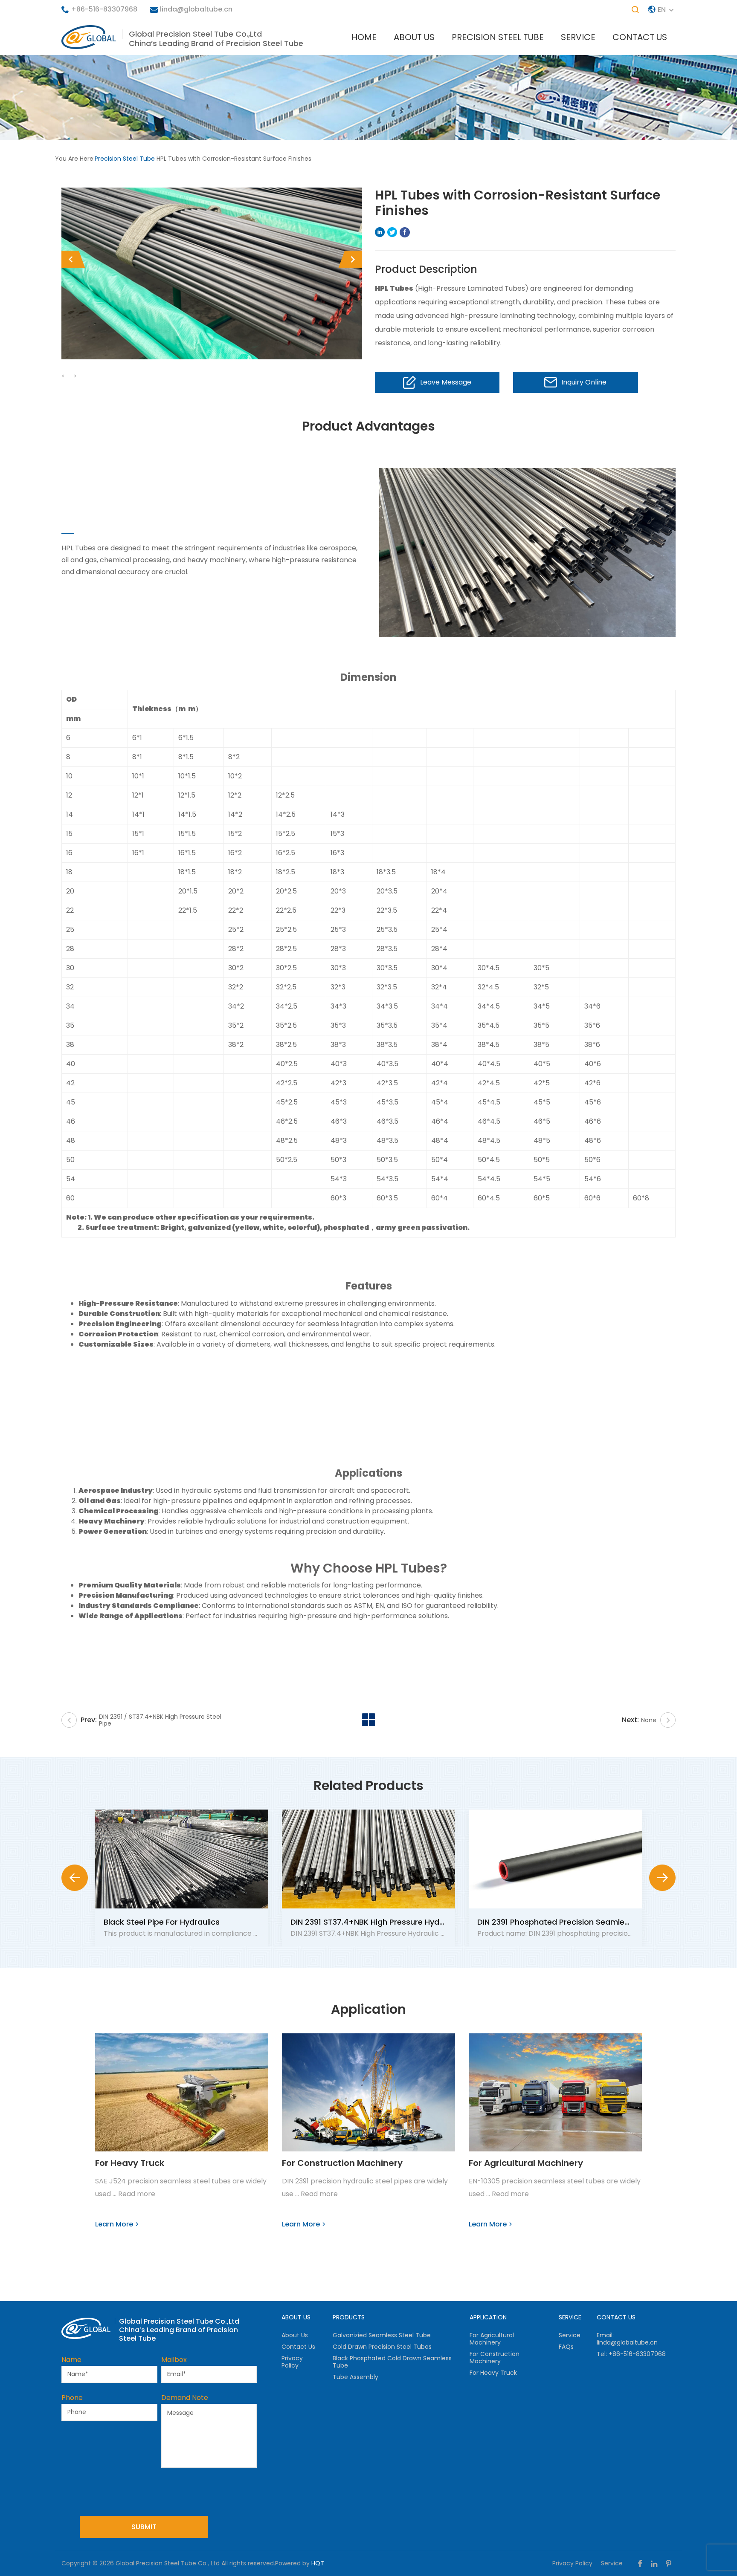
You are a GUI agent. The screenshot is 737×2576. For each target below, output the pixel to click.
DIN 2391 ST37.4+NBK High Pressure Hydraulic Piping (388, 1922)
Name (71, 2360)
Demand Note (185, 2398)
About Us (414, 37)
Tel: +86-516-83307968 (631, 2354)
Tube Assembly (355, 2377)
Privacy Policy (292, 2362)
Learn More (114, 2224)
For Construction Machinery (342, 2163)
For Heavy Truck (130, 2163)
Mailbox (174, 2360)
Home (364, 37)
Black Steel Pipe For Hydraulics (162, 1922)
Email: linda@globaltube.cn (627, 2339)
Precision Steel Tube (498, 37)
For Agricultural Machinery (526, 2163)
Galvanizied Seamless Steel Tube (382, 2335)
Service (578, 37)
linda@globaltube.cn (196, 9)
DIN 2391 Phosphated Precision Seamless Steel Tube (576, 1922)
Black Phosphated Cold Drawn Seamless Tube (392, 2362)
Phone (72, 2398)
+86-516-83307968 (104, 9)
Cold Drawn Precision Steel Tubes (382, 2347)
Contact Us (640, 37)
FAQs (566, 2347)
